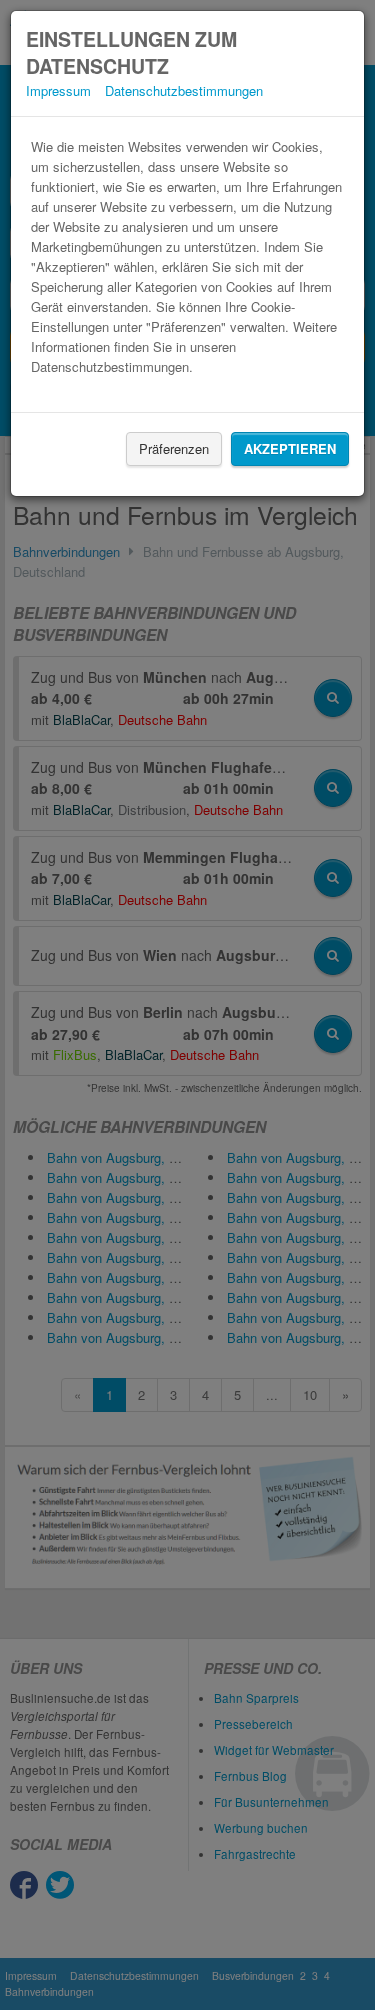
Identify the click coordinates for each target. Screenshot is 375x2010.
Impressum (58, 90)
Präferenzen (174, 448)
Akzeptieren (290, 448)
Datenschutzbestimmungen (184, 90)
